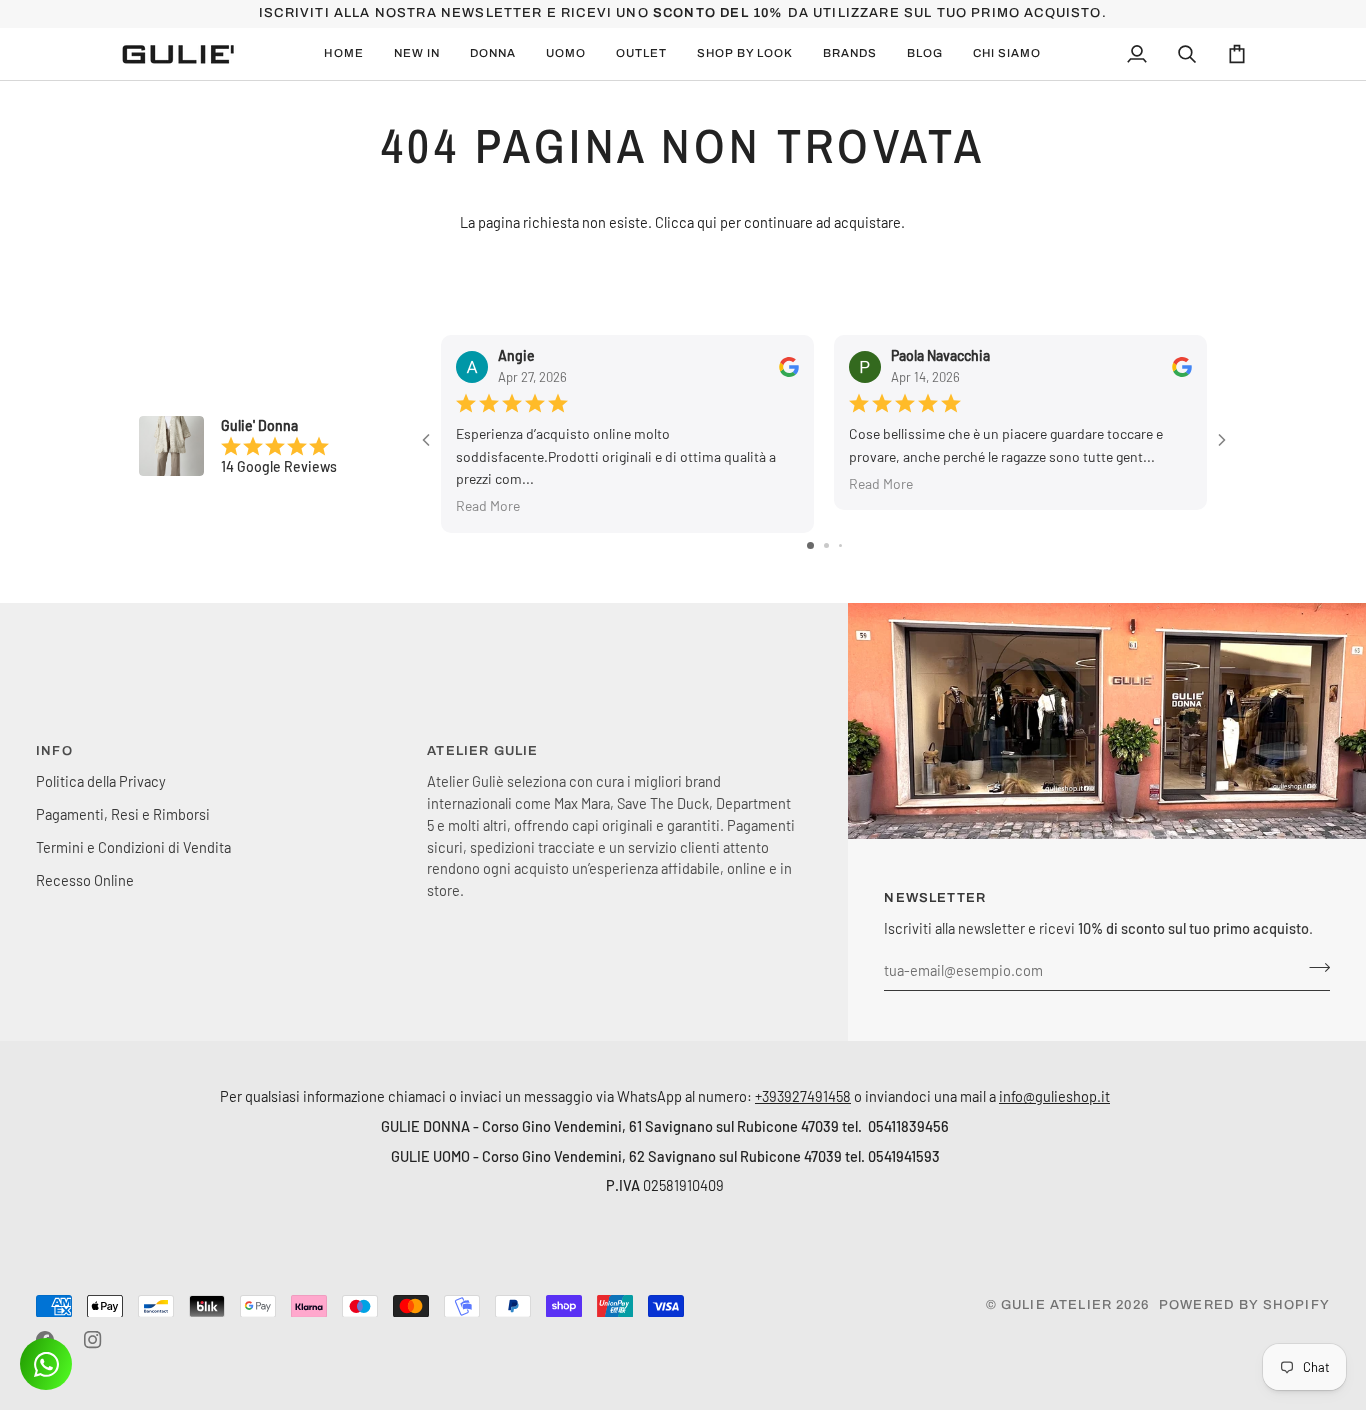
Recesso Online (85, 880)
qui (707, 222)
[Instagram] (93, 1340)
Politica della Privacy (101, 781)
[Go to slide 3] (840, 545)
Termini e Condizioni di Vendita (133, 847)
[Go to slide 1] (810, 545)
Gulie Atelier (1056, 1305)
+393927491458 (803, 1096)
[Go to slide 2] (826, 545)
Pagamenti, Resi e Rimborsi (123, 814)
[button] (417, 54)
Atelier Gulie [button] (482, 751)
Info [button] (54, 751)
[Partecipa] (1313, 968)
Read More (488, 506)
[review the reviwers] (789, 367)
